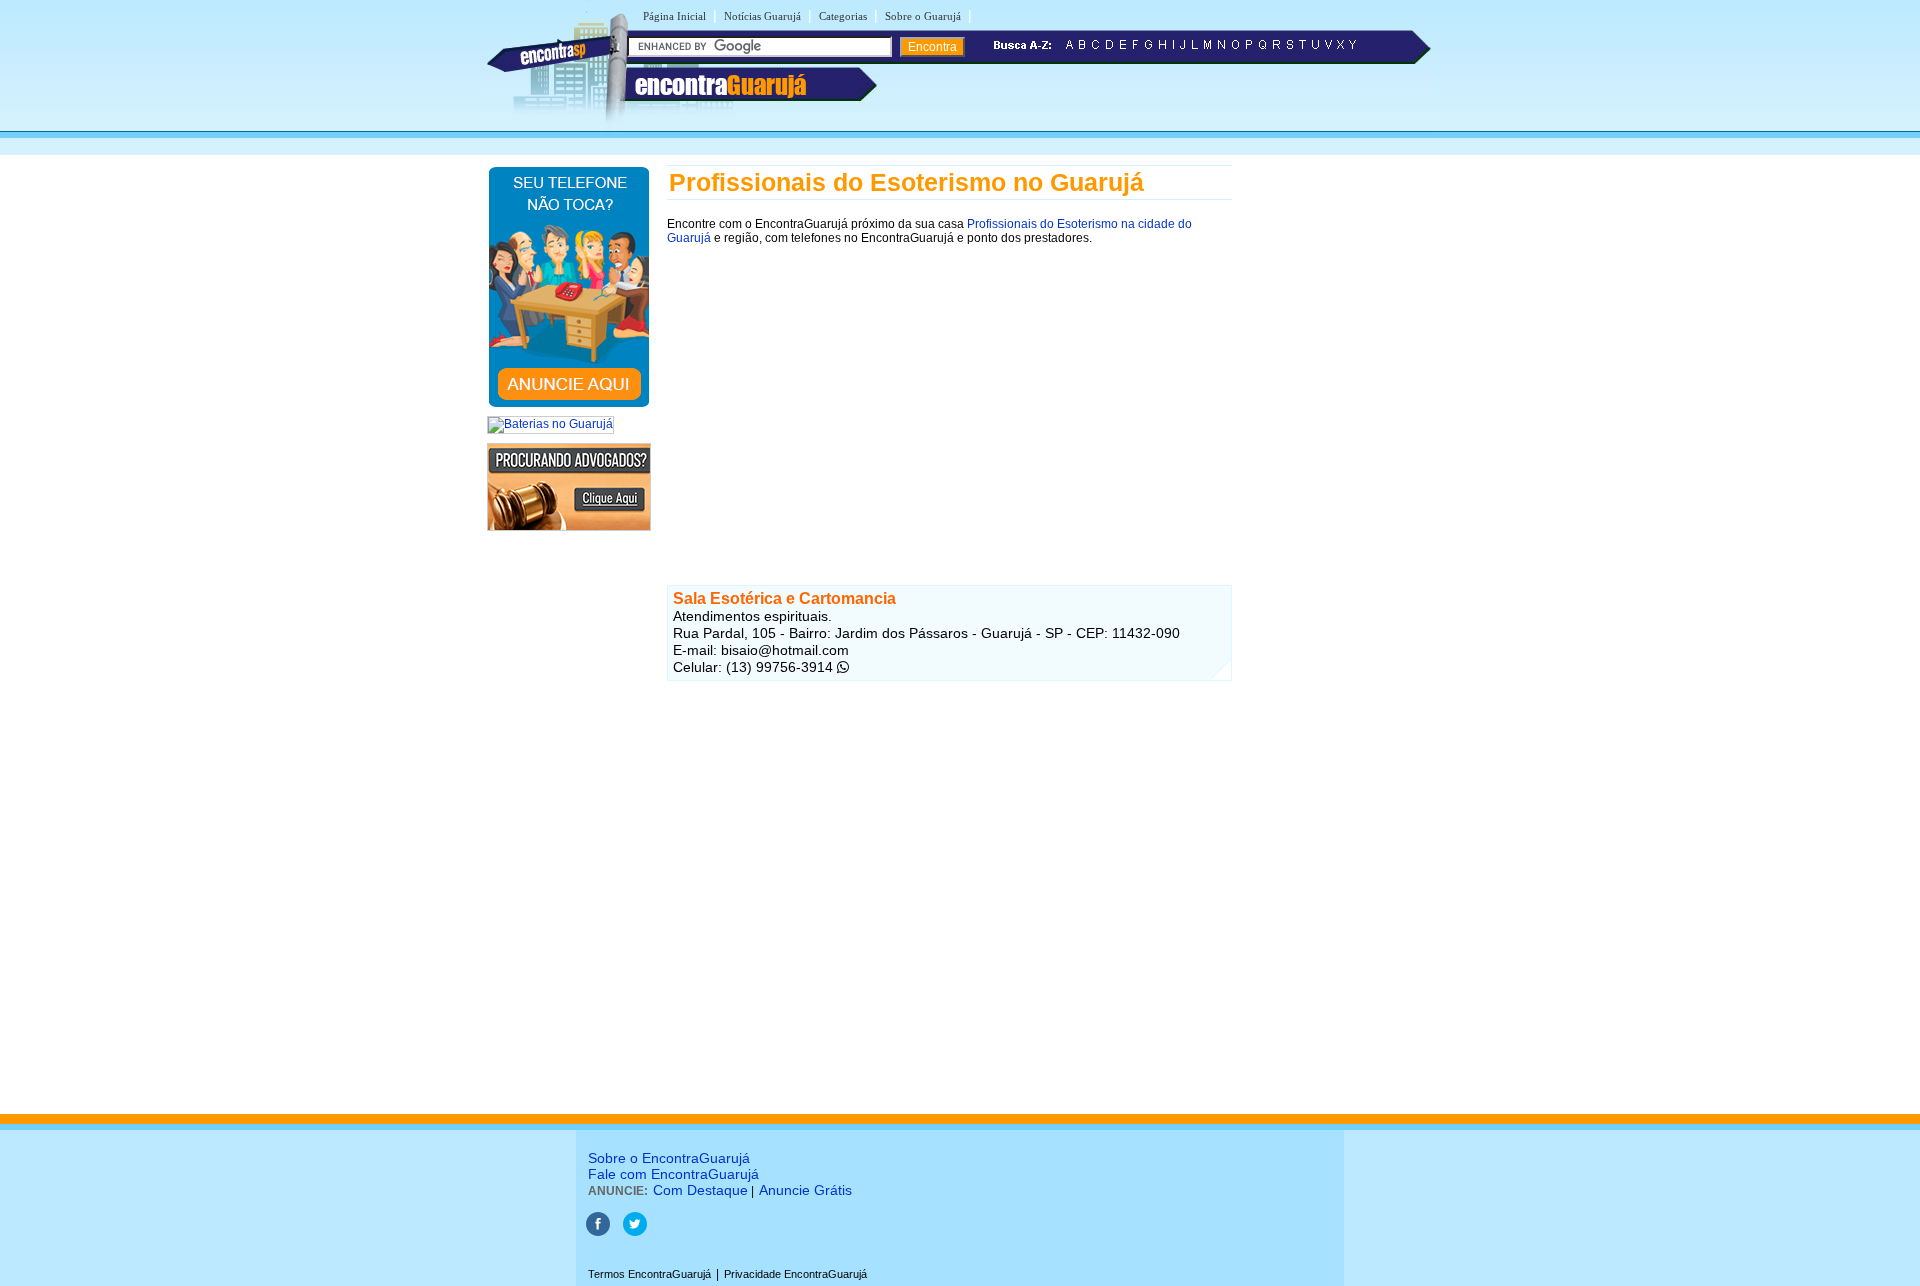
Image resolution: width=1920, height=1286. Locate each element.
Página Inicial (674, 16)
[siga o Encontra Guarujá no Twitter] (635, 1232)
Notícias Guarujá (762, 16)
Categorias (843, 16)
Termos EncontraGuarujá (649, 1274)
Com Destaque (700, 1190)
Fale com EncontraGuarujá (673, 1174)
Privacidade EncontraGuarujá (795, 1274)
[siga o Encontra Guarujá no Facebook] (598, 1232)
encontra (720, 85)
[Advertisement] (949, 397)
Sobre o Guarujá (923, 16)
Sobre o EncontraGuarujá (669, 1158)
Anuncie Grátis (805, 1190)
